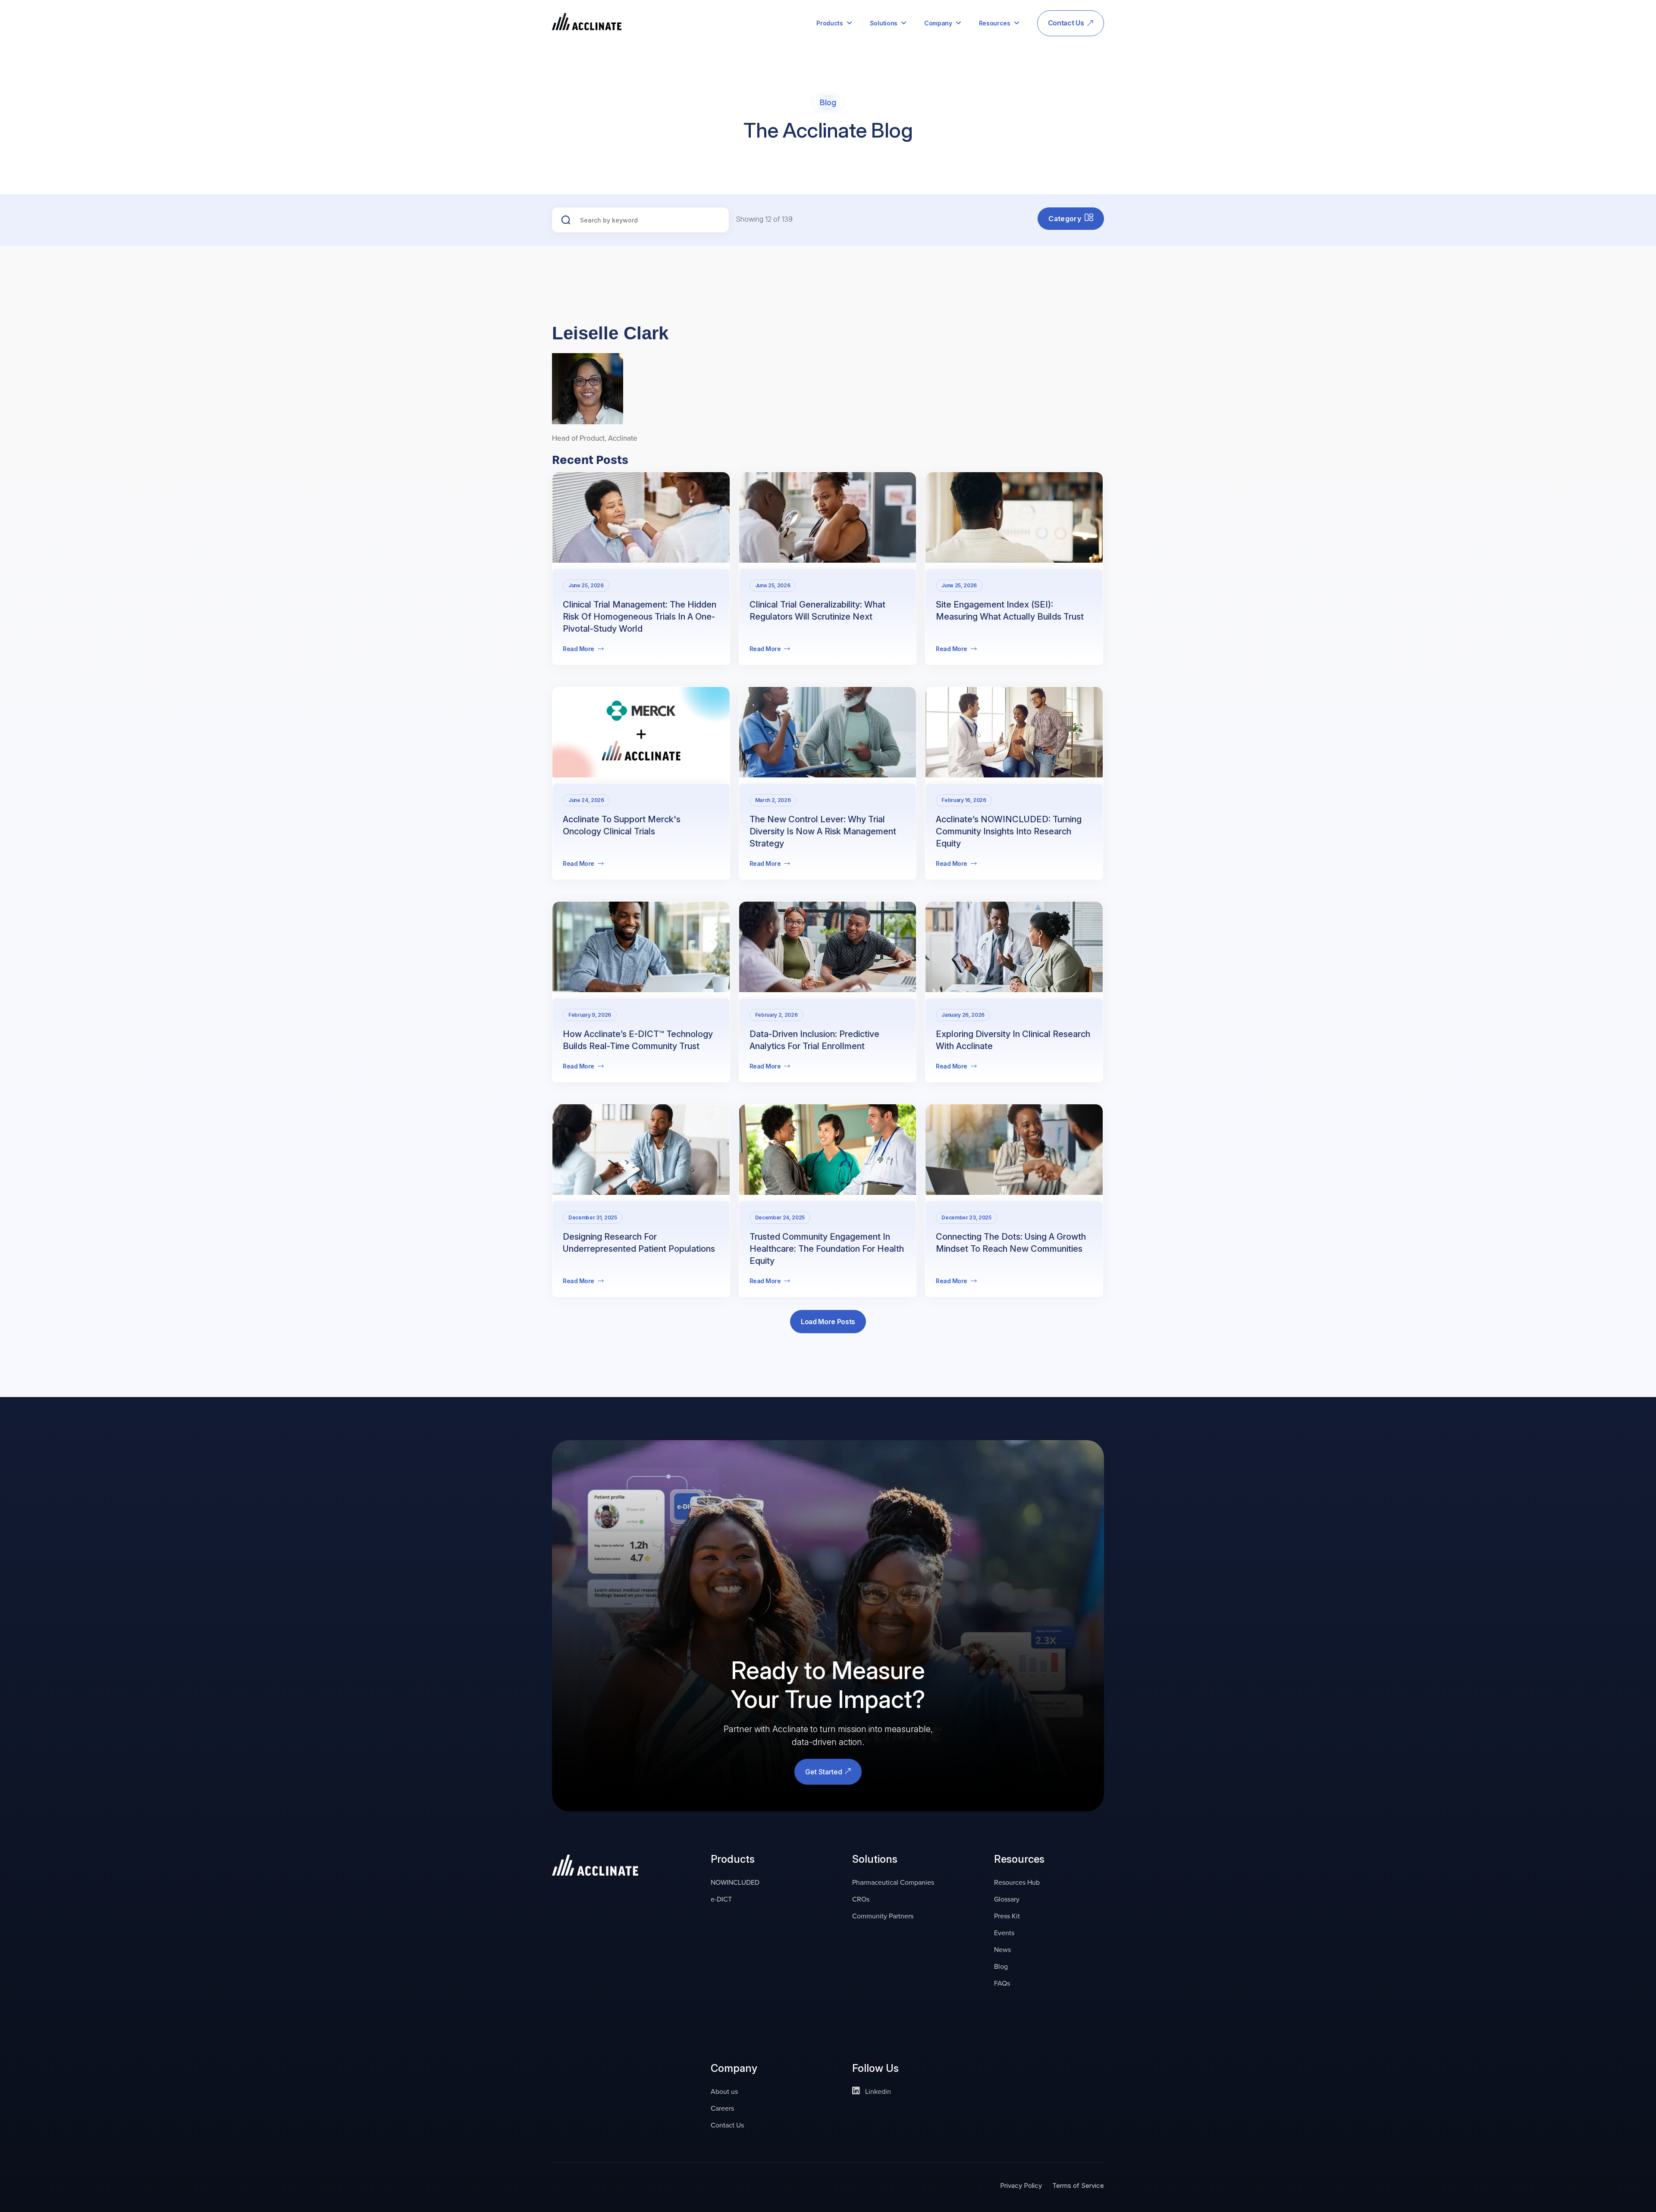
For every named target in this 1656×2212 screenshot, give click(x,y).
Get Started (825, 1772)
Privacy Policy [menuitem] (1021, 2185)
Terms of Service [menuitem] (1078, 2185)
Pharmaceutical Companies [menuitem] (893, 1882)
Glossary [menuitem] (1007, 1899)
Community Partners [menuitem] (883, 1916)
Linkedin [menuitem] (877, 2091)
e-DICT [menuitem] (721, 1899)
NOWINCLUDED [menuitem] (735, 1882)
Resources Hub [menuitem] (1017, 1882)
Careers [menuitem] (722, 2108)
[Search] (561, 219)
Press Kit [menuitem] (1007, 1916)
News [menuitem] (1002, 1949)
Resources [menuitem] (995, 23)
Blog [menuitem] (1001, 1966)
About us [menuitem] (724, 2091)
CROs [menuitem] (861, 1899)
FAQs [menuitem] (1002, 1983)
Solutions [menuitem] (884, 23)
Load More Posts (828, 1322)
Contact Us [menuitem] (1066, 23)
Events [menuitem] (1004, 1933)
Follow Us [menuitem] (875, 2069)
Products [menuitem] (830, 23)
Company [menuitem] (938, 23)
